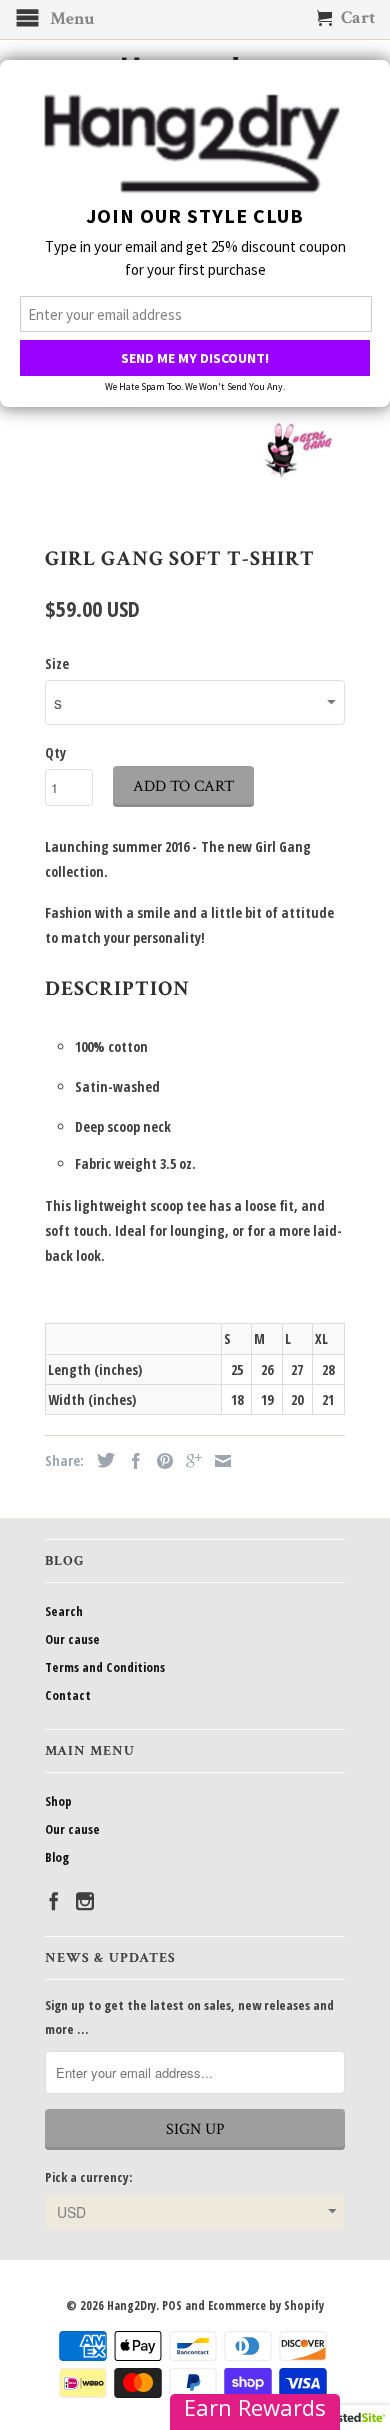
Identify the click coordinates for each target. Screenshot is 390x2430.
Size (57, 663)
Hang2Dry (131, 2305)
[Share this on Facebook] (131, 1461)
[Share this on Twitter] (101, 1460)
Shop (58, 1801)
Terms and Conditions (105, 1667)
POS (172, 2305)
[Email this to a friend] (218, 1461)
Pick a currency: (88, 2177)
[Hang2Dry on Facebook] (54, 1901)
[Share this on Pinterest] (160, 1461)
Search (64, 1611)
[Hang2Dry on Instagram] (85, 1901)
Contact (68, 1695)
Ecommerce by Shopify (266, 2305)
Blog (57, 1857)
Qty (55, 752)
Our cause (72, 1639)
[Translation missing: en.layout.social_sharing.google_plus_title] (189, 1461)
